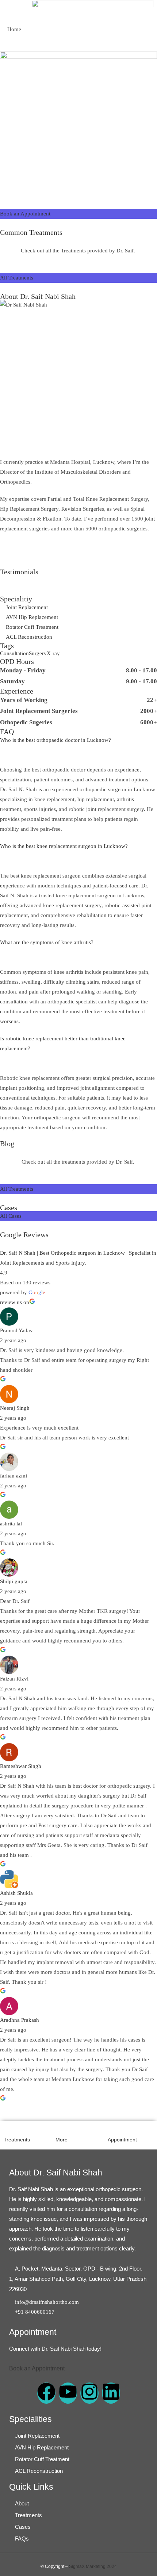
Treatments (17, 2140)
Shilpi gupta (14, 1581)
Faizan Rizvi (14, 1679)
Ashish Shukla (16, 1893)
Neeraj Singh (15, 1408)
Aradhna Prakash (20, 2020)
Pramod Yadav (16, 1330)
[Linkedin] (111, 2393)
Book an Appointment (37, 2368)
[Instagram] (89, 2393)
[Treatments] (8, 2129)
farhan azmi (14, 1476)
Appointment (122, 2140)
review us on (15, 1302)
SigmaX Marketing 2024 (93, 2566)
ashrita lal (11, 1524)
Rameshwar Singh (21, 1766)
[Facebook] (46, 2393)
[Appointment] (112, 2129)
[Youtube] (68, 2393)
